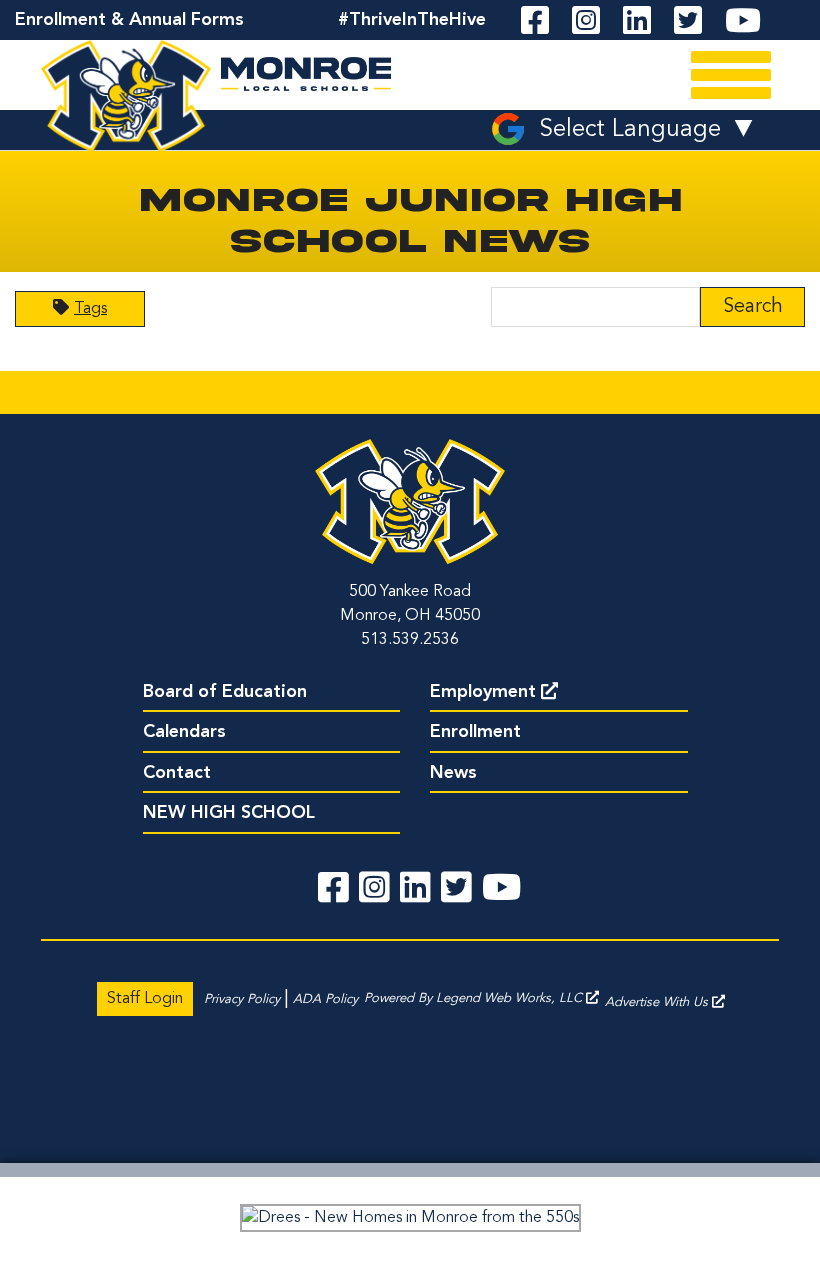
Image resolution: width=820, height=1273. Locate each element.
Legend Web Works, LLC (511, 998)
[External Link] (410, 1218)
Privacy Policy (242, 999)
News (453, 773)
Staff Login (145, 999)
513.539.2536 (410, 640)
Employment (483, 692)
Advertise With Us (658, 1002)
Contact (177, 773)
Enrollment (475, 732)
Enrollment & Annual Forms (129, 20)
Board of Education (225, 692)
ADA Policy (325, 999)
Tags (90, 309)
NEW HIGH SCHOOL (229, 813)
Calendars (184, 732)
